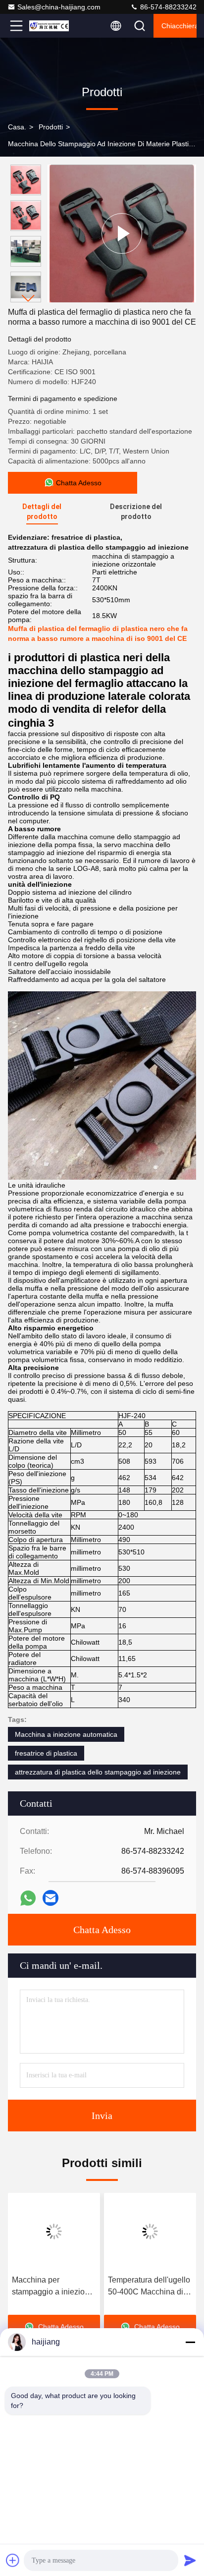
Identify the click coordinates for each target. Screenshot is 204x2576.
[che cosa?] (28, 1898)
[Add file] (13, 2560)
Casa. (17, 127)
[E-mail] (51, 1898)
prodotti (51, 127)
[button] (28, 298)
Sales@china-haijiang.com (59, 7)
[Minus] (190, 2342)
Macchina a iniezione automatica (66, 1734)
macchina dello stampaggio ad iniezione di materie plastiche (104, 144)
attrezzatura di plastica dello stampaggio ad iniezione (98, 1772)
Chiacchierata (179, 26)
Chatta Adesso (102, 1930)
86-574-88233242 (167, 7)
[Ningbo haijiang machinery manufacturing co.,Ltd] (49, 26)
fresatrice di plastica (46, 1753)
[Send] (190, 2560)
